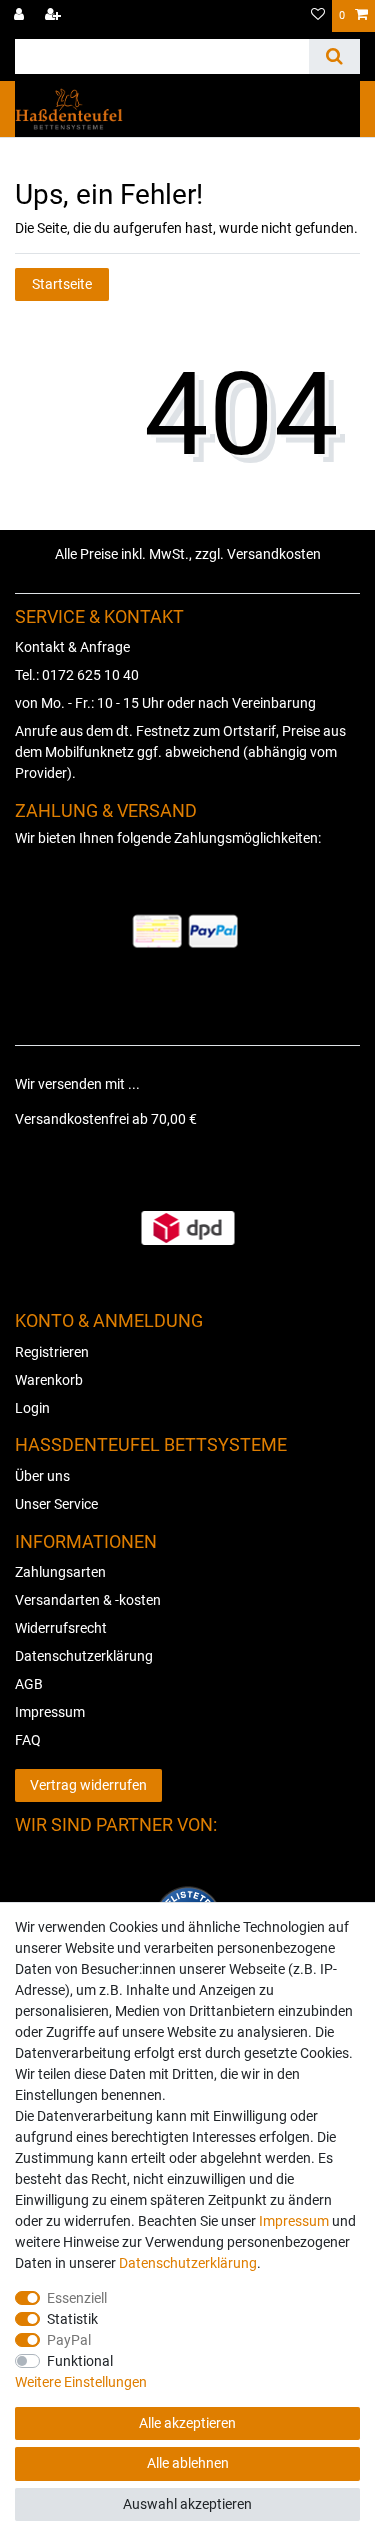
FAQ (28, 1740)
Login (32, 1408)
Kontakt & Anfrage (72, 647)
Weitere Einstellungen (81, 2382)
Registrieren (52, 1352)
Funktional (80, 2361)
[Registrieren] (55, 16)
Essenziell (77, 2298)
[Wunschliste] (318, 16)
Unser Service (56, 1504)
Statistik (72, 2319)
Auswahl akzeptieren (187, 2504)
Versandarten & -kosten (88, 1600)
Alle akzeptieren (187, 2423)
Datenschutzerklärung (84, 1656)
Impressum (50, 1712)
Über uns (42, 1476)
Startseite (62, 284)
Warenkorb (49, 1380)
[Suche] (334, 56)
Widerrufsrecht (61, 1628)
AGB (29, 1684)
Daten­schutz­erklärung (188, 2263)
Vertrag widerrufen (88, 1785)
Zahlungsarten (60, 1572)
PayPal (69, 2340)
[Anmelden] (21, 16)
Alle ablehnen (188, 2463)
